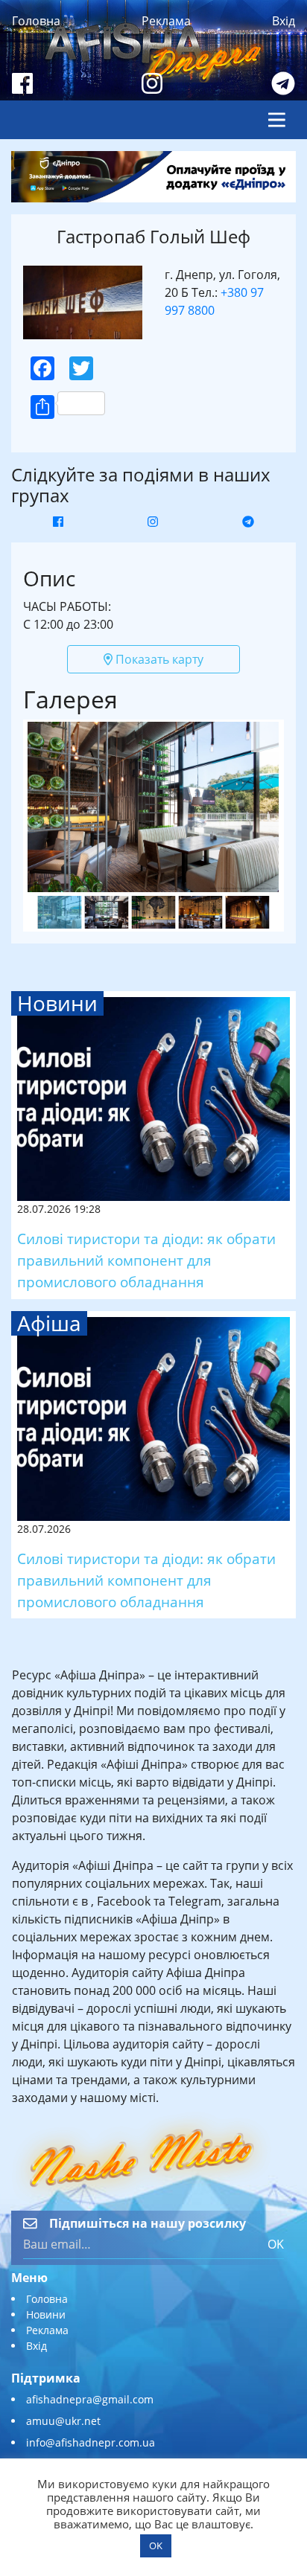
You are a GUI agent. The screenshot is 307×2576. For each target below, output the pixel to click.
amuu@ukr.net (63, 2421)
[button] (153, 624)
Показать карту (158, 659)
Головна (36, 21)
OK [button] (156, 2545)
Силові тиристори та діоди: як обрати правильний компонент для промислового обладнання (146, 1260)
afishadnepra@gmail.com (90, 2399)
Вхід (284, 21)
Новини (46, 2314)
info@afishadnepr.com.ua (91, 2442)
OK (276, 2244)
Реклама (166, 21)
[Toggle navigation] (277, 120)
